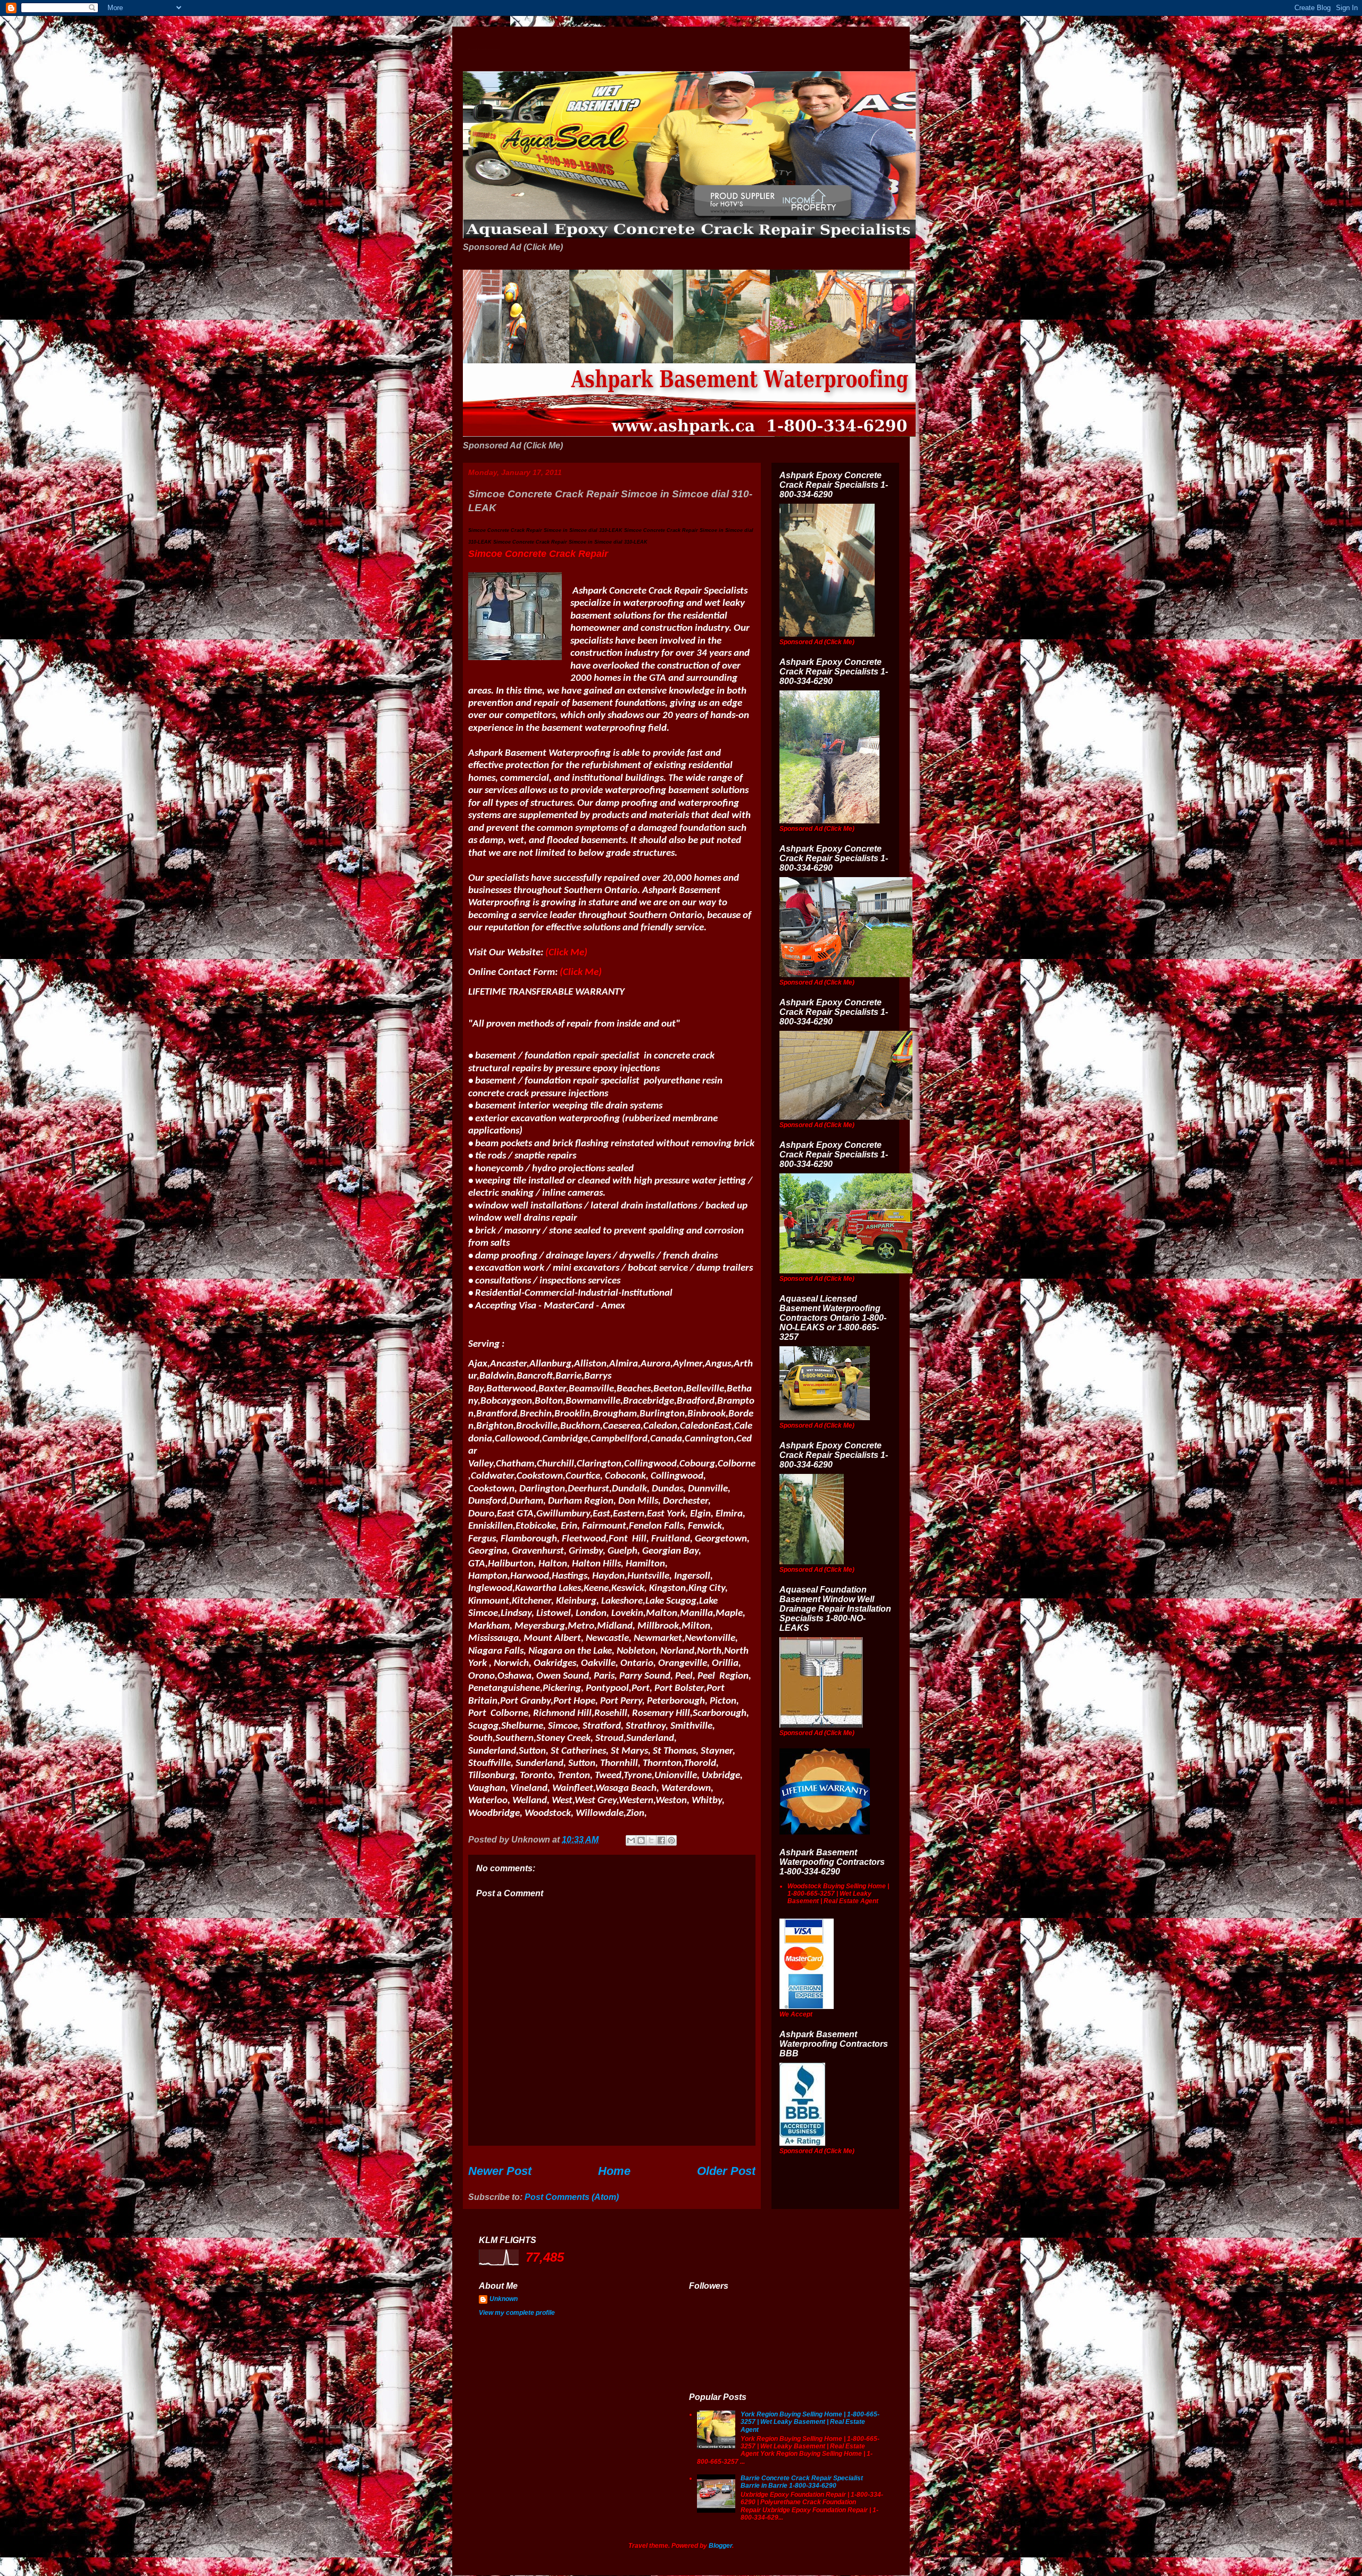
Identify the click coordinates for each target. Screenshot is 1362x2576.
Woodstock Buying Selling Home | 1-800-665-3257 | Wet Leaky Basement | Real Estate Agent (838, 1894)
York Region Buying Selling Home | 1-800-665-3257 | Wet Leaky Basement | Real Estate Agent (810, 2422)
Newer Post (500, 2171)
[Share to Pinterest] (671, 1840)
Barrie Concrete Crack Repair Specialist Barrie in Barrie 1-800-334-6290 (802, 2482)
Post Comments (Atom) (572, 2197)
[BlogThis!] (641, 1840)
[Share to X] (651, 1840)
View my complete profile (517, 2313)
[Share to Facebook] (661, 1840)
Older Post (726, 2171)
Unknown (504, 2299)
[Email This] (631, 1840)
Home (614, 2171)
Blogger (720, 2546)
